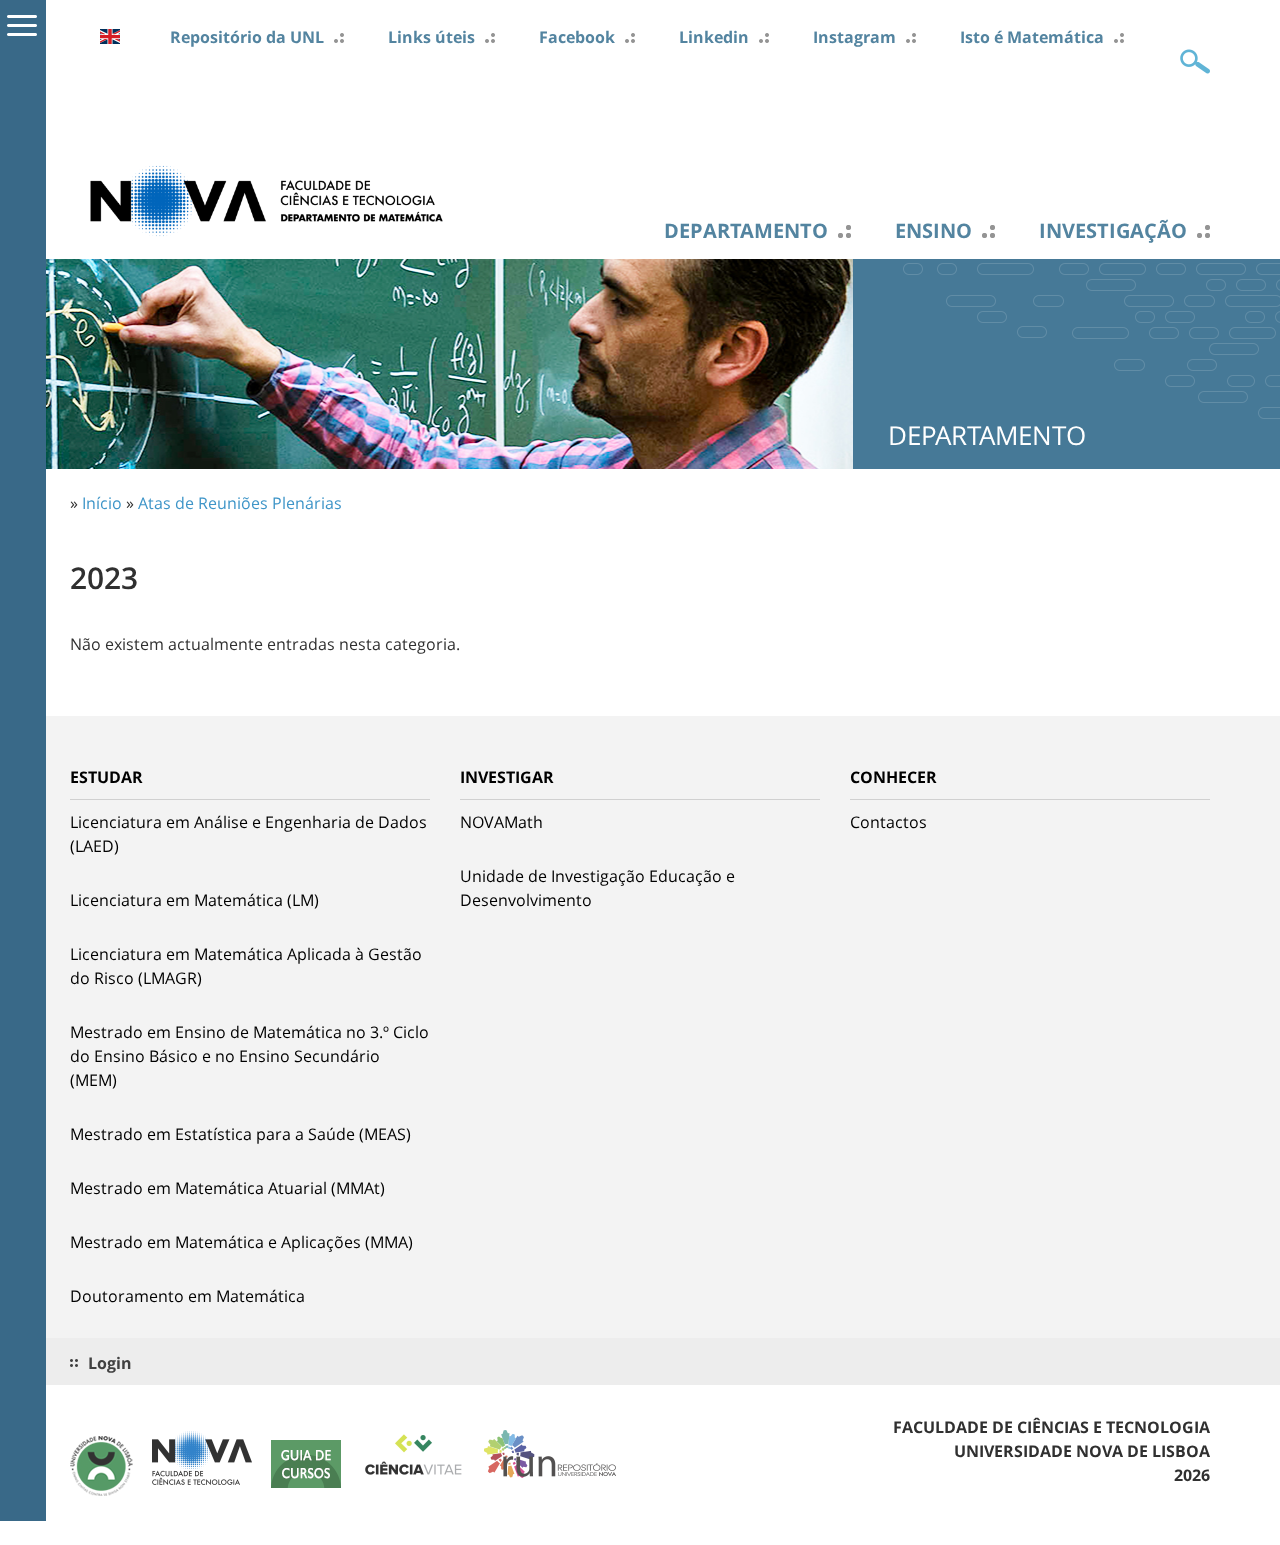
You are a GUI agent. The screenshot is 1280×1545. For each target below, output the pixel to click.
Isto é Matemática (1032, 37)
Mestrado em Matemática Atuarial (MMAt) (227, 1188)
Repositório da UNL (247, 37)
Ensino (933, 231)
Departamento (746, 231)
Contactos (888, 822)
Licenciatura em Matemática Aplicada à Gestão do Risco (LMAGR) (246, 966)
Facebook (577, 37)
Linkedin (714, 37)
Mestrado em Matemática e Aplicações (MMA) (241, 1242)
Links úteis (431, 37)
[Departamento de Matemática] (270, 199)
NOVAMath (501, 822)
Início (102, 503)
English (110, 36)
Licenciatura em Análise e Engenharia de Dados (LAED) (248, 834)
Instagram (854, 37)
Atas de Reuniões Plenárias (240, 503)
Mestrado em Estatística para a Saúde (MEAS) (240, 1134)
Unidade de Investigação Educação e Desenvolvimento (597, 888)
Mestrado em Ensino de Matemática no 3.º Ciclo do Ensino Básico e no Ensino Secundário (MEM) (249, 1056)
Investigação (1113, 231)
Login (110, 1363)
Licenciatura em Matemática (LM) (194, 900)
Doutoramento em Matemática (187, 1296)
